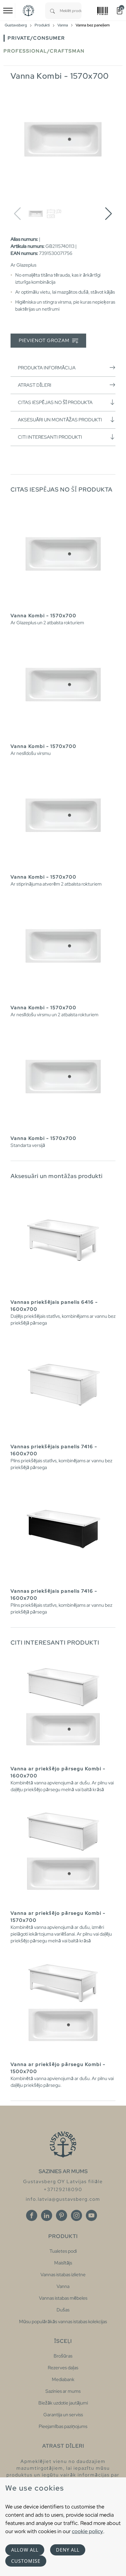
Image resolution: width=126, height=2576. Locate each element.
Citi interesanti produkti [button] (50, 437)
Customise (26, 2561)
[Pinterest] (62, 2215)
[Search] (52, 11)
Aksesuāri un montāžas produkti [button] (60, 420)
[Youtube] (91, 2215)
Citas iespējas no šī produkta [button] (55, 402)
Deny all (68, 2550)
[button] (109, 214)
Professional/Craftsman (44, 51)
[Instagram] (76, 2215)
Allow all (25, 2550)
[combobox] (71, 11)
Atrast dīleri (35, 385)
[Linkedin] (47, 2215)
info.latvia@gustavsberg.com (63, 2199)
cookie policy (87, 2531)
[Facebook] (32, 2215)
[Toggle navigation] (8, 11)
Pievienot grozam (45, 340)
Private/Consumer (36, 38)
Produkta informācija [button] (47, 368)
